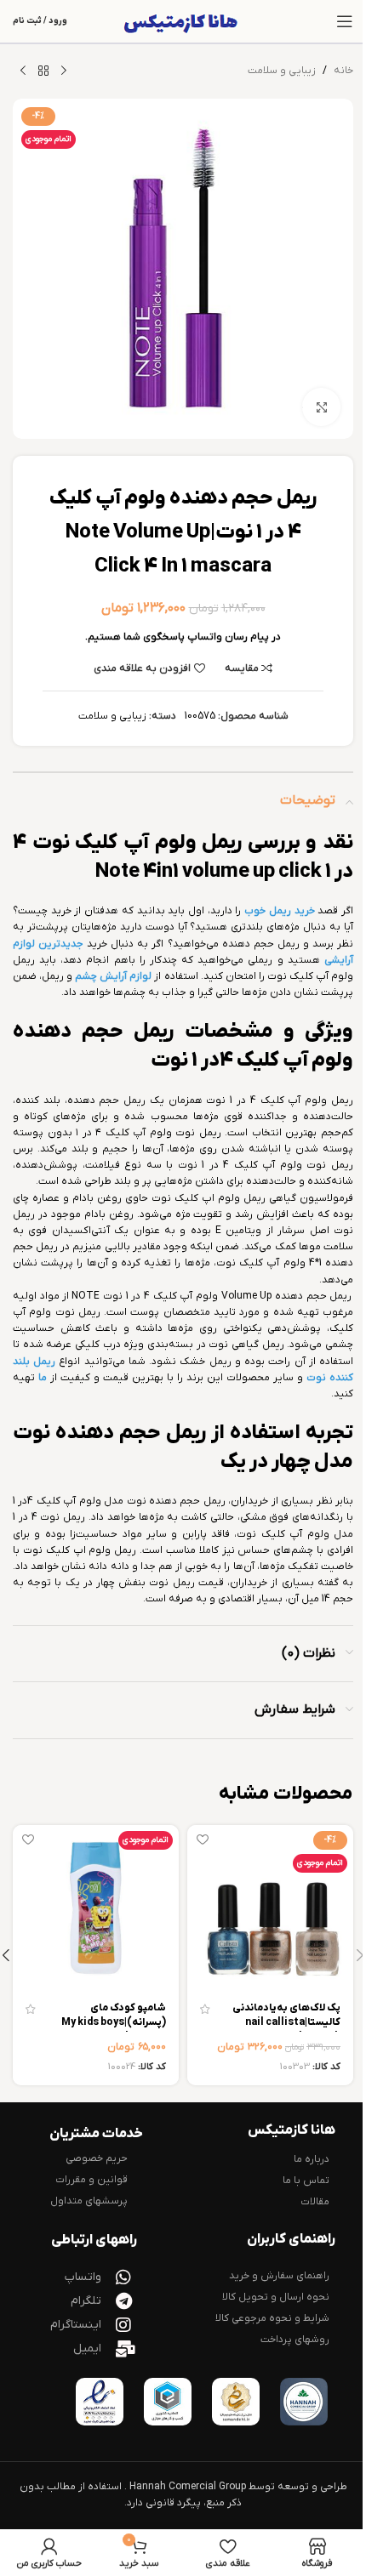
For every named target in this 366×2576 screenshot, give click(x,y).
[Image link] (304, 2402)
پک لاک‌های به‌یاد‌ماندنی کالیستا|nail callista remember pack (286, 2022)
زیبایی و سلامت (282, 71)
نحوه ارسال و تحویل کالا (276, 2297)
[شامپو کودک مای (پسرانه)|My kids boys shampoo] (96, 1908)
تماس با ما (306, 2181)
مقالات (315, 2202)
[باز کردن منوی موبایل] (345, 21)
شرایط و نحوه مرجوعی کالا (272, 2318)
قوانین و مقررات (91, 2180)
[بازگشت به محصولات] (43, 71)
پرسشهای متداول (89, 2201)
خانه (343, 71)
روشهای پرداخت (295, 2340)
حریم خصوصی (97, 2158)
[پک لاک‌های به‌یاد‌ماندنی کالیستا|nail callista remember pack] (270, 1908)
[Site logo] (183, 21)
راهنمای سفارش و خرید (279, 2276)
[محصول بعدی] (23, 71)
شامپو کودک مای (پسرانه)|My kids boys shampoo (114, 2022)
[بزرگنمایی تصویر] (321, 407)
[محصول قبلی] (64, 71)
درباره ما (312, 2159)
